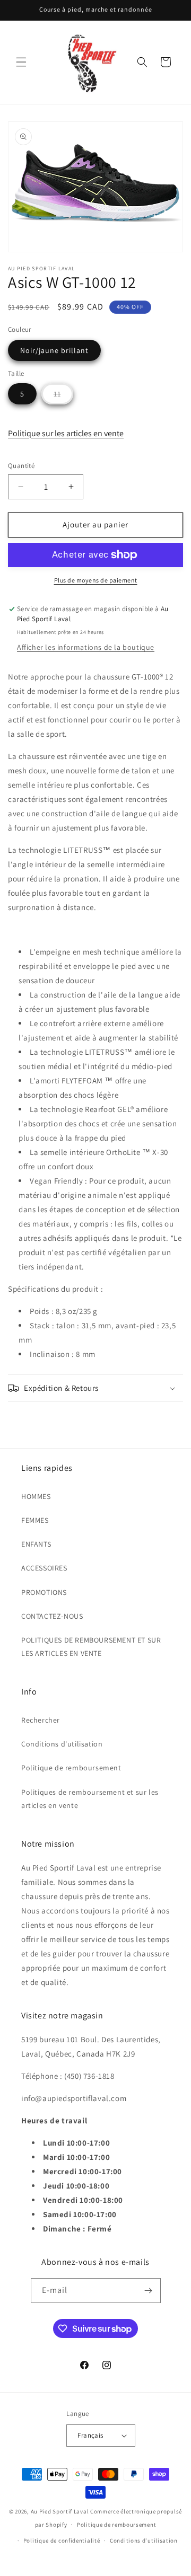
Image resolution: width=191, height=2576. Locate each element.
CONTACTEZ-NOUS (52, 1616)
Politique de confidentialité (62, 2540)
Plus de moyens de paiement (96, 580)
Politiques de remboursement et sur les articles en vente (90, 1799)
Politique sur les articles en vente (66, 433)
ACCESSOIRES (44, 1568)
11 (63, 396)
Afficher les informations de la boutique (86, 647)
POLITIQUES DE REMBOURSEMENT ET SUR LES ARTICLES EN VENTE (91, 1647)
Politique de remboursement (71, 1768)
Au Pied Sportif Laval (60, 2511)
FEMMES (35, 1520)
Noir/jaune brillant (54, 350)
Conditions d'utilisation (62, 1744)
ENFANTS (36, 1544)
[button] (21, 62)
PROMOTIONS (44, 1592)
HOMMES (36, 1496)
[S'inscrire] (149, 2291)
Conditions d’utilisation (144, 2540)
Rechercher (41, 1720)
